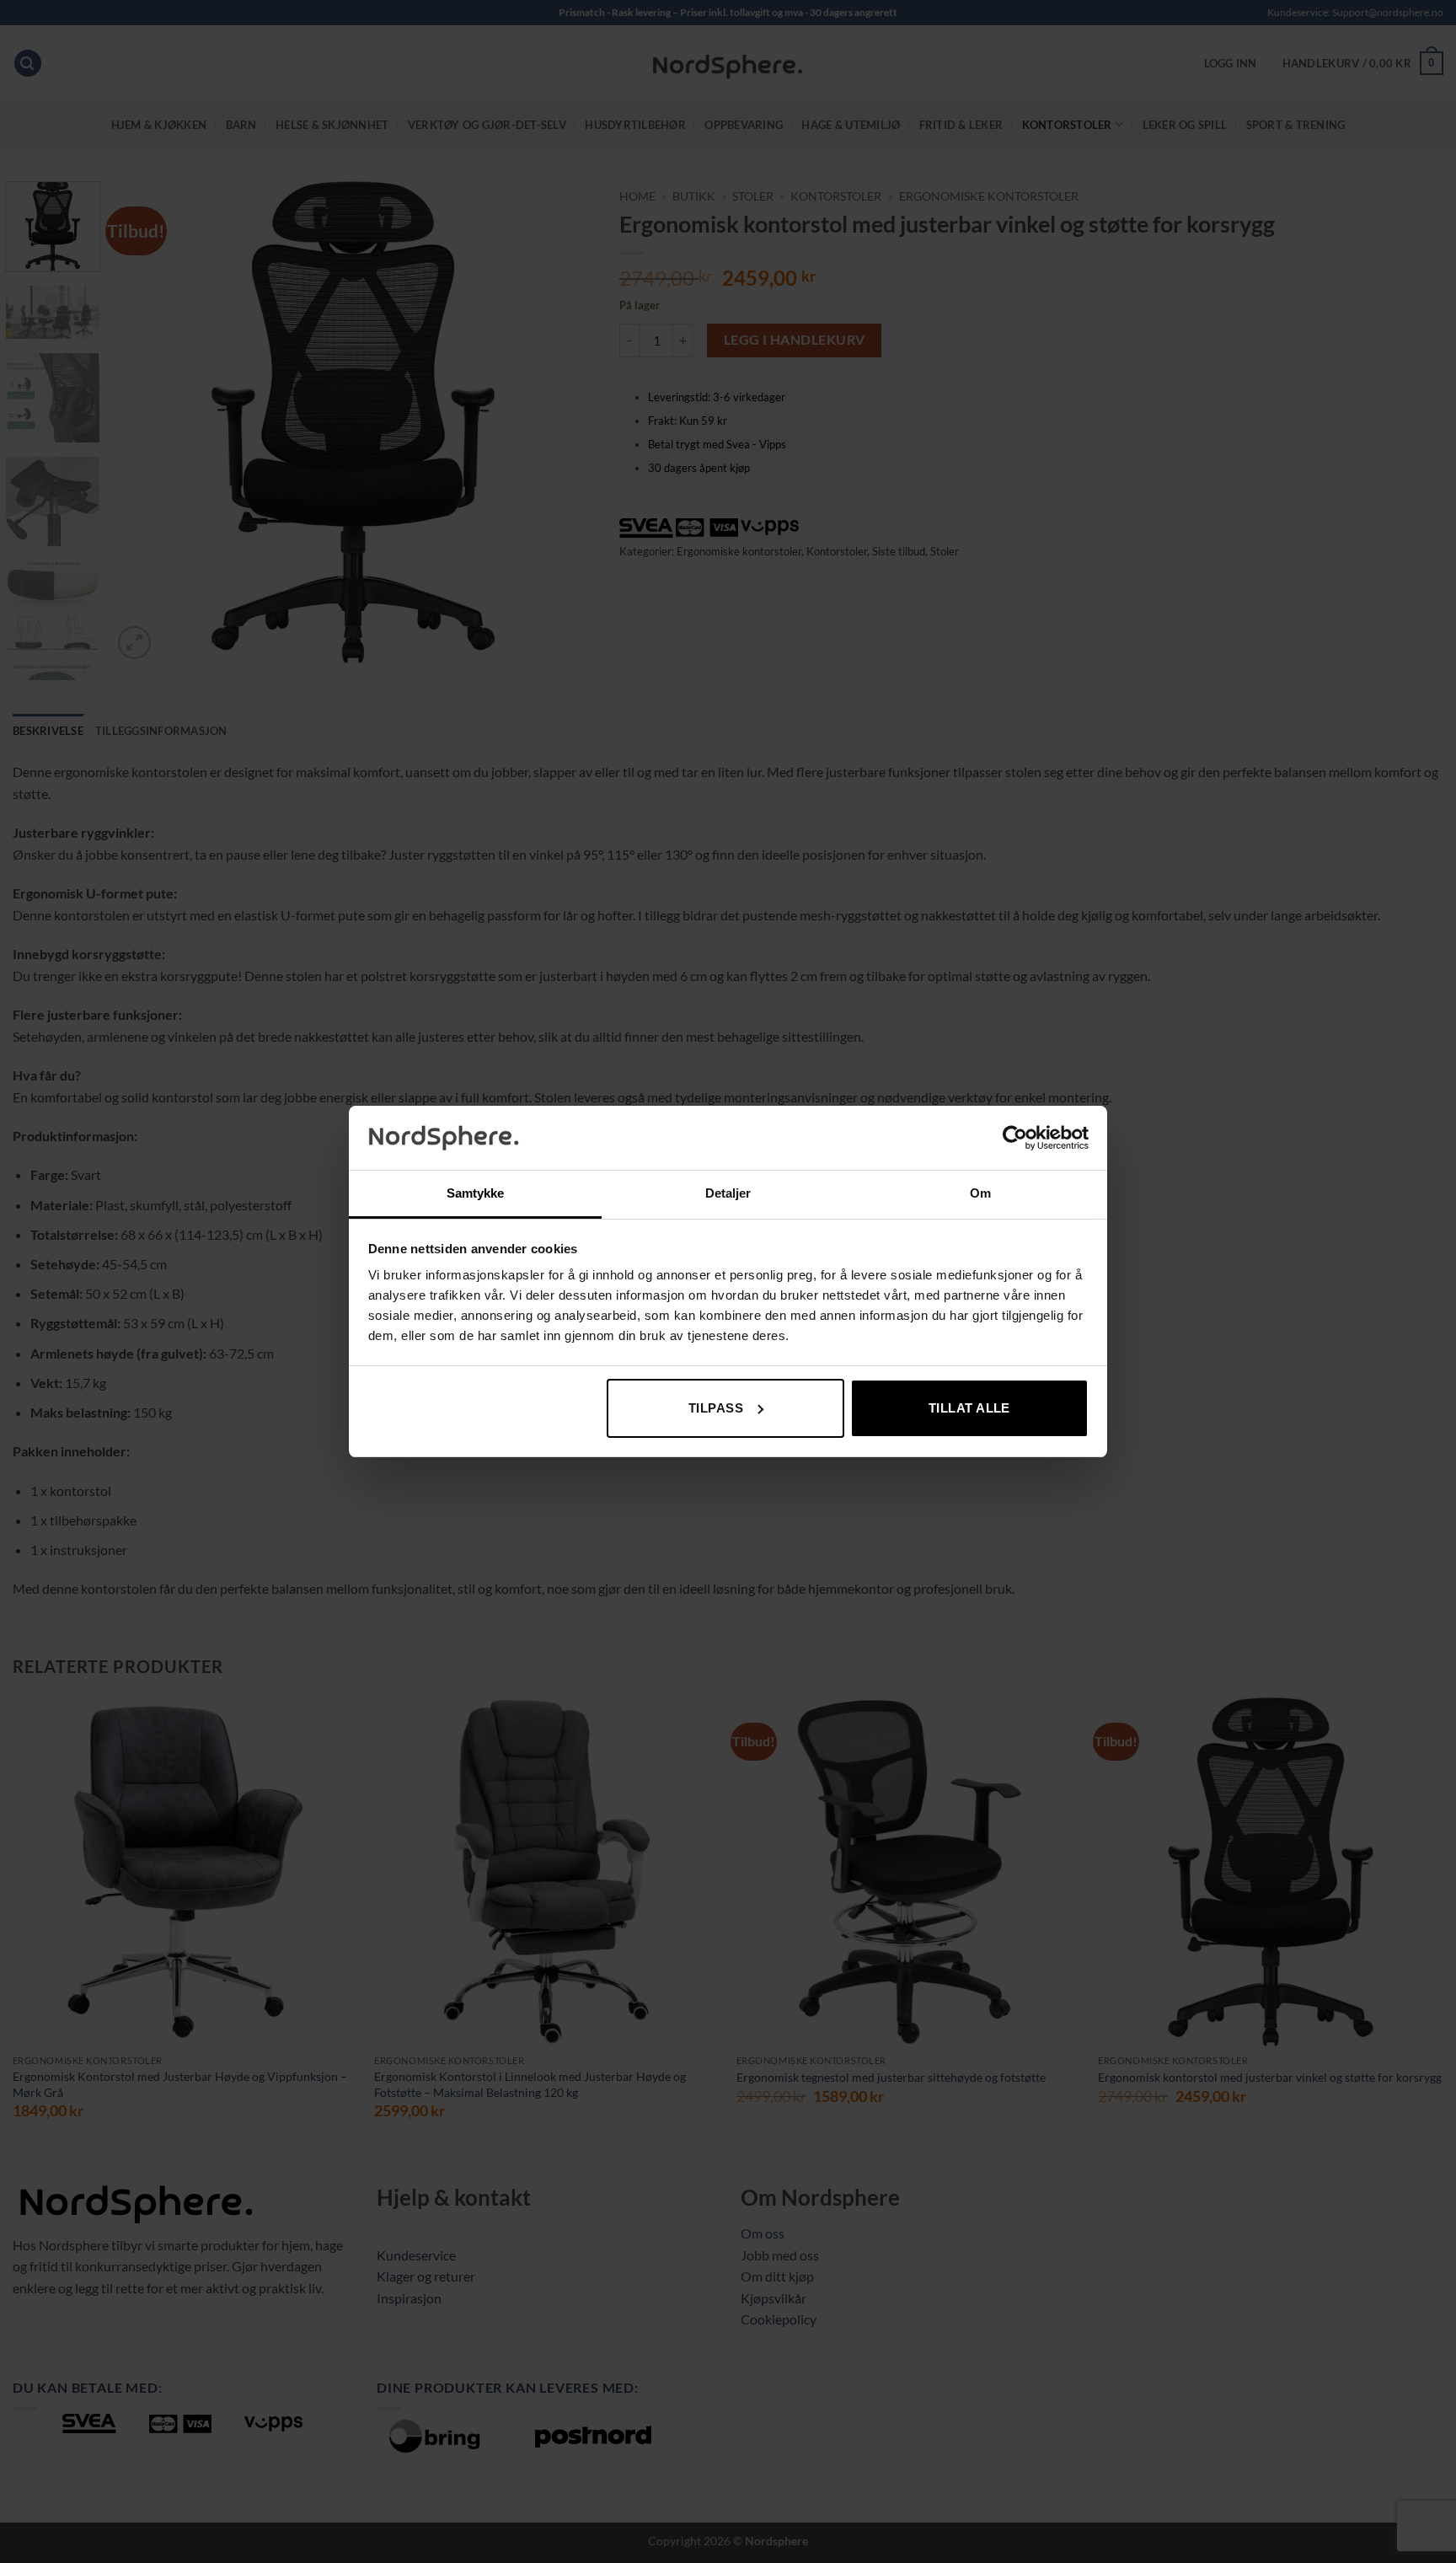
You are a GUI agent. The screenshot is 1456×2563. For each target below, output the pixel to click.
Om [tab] (980, 1193)
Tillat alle (969, 1408)
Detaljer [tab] (728, 1193)
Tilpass (716, 1408)
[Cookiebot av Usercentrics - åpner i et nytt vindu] (1015, 1138)
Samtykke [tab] (476, 1193)
